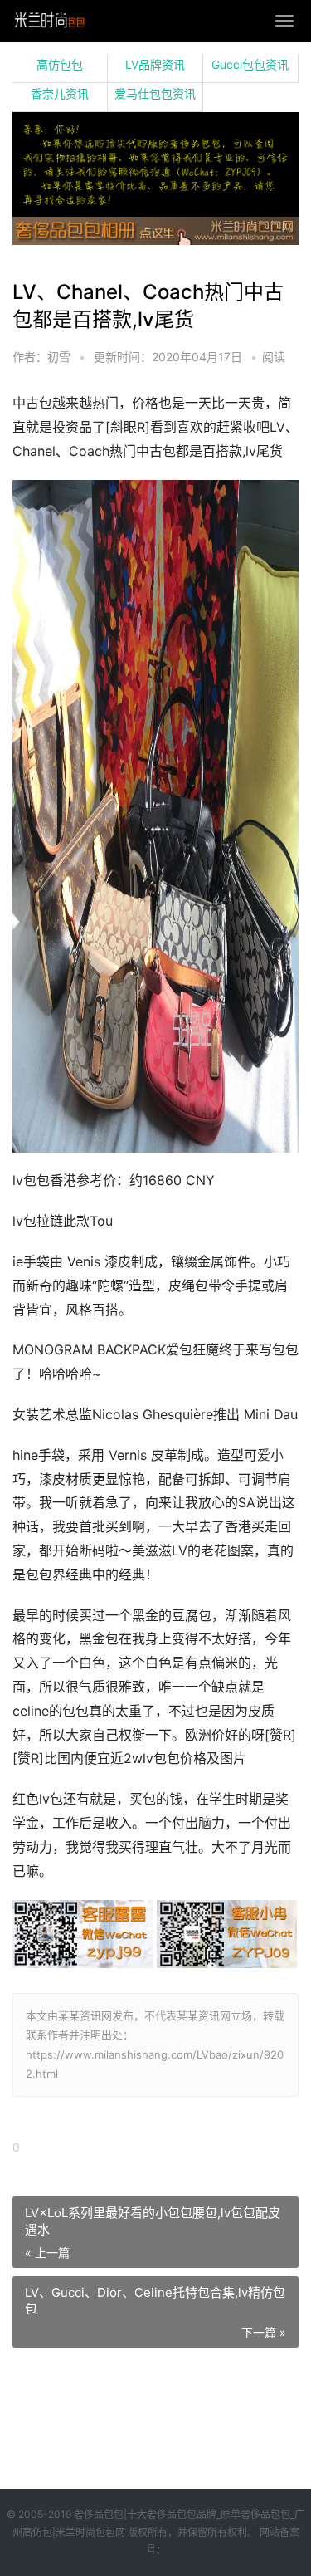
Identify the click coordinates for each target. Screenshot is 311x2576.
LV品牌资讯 (155, 64)
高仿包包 (60, 64)
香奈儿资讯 (60, 93)
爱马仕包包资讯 (155, 93)
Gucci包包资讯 (250, 64)
